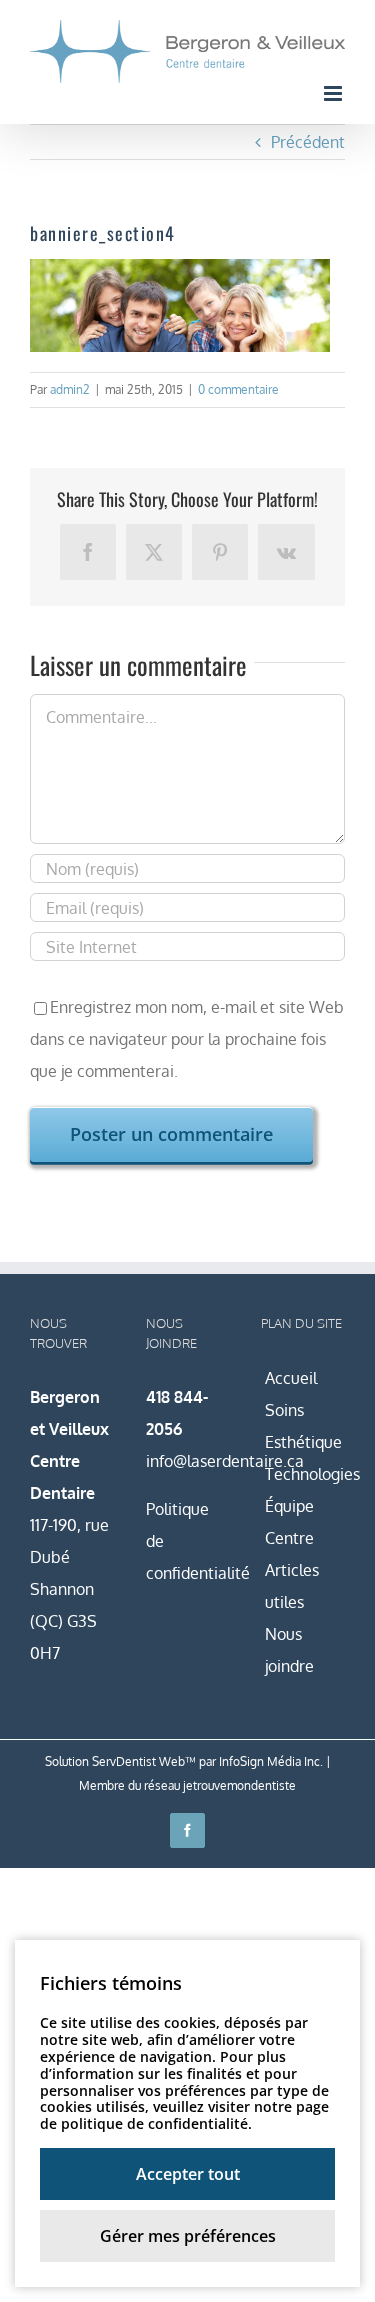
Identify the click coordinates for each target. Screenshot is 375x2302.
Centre (289, 1538)
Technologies (303, 1474)
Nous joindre (289, 1650)
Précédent (308, 142)
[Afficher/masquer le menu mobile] (334, 93)
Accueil (291, 1378)
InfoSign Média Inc (269, 1761)
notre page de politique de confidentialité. (184, 2115)
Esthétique (303, 1442)
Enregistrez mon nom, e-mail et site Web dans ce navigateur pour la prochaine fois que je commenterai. (187, 1039)
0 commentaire (238, 389)
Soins (284, 1410)
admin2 (70, 389)
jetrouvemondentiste (239, 1785)
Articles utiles (292, 1586)
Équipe (289, 1506)
